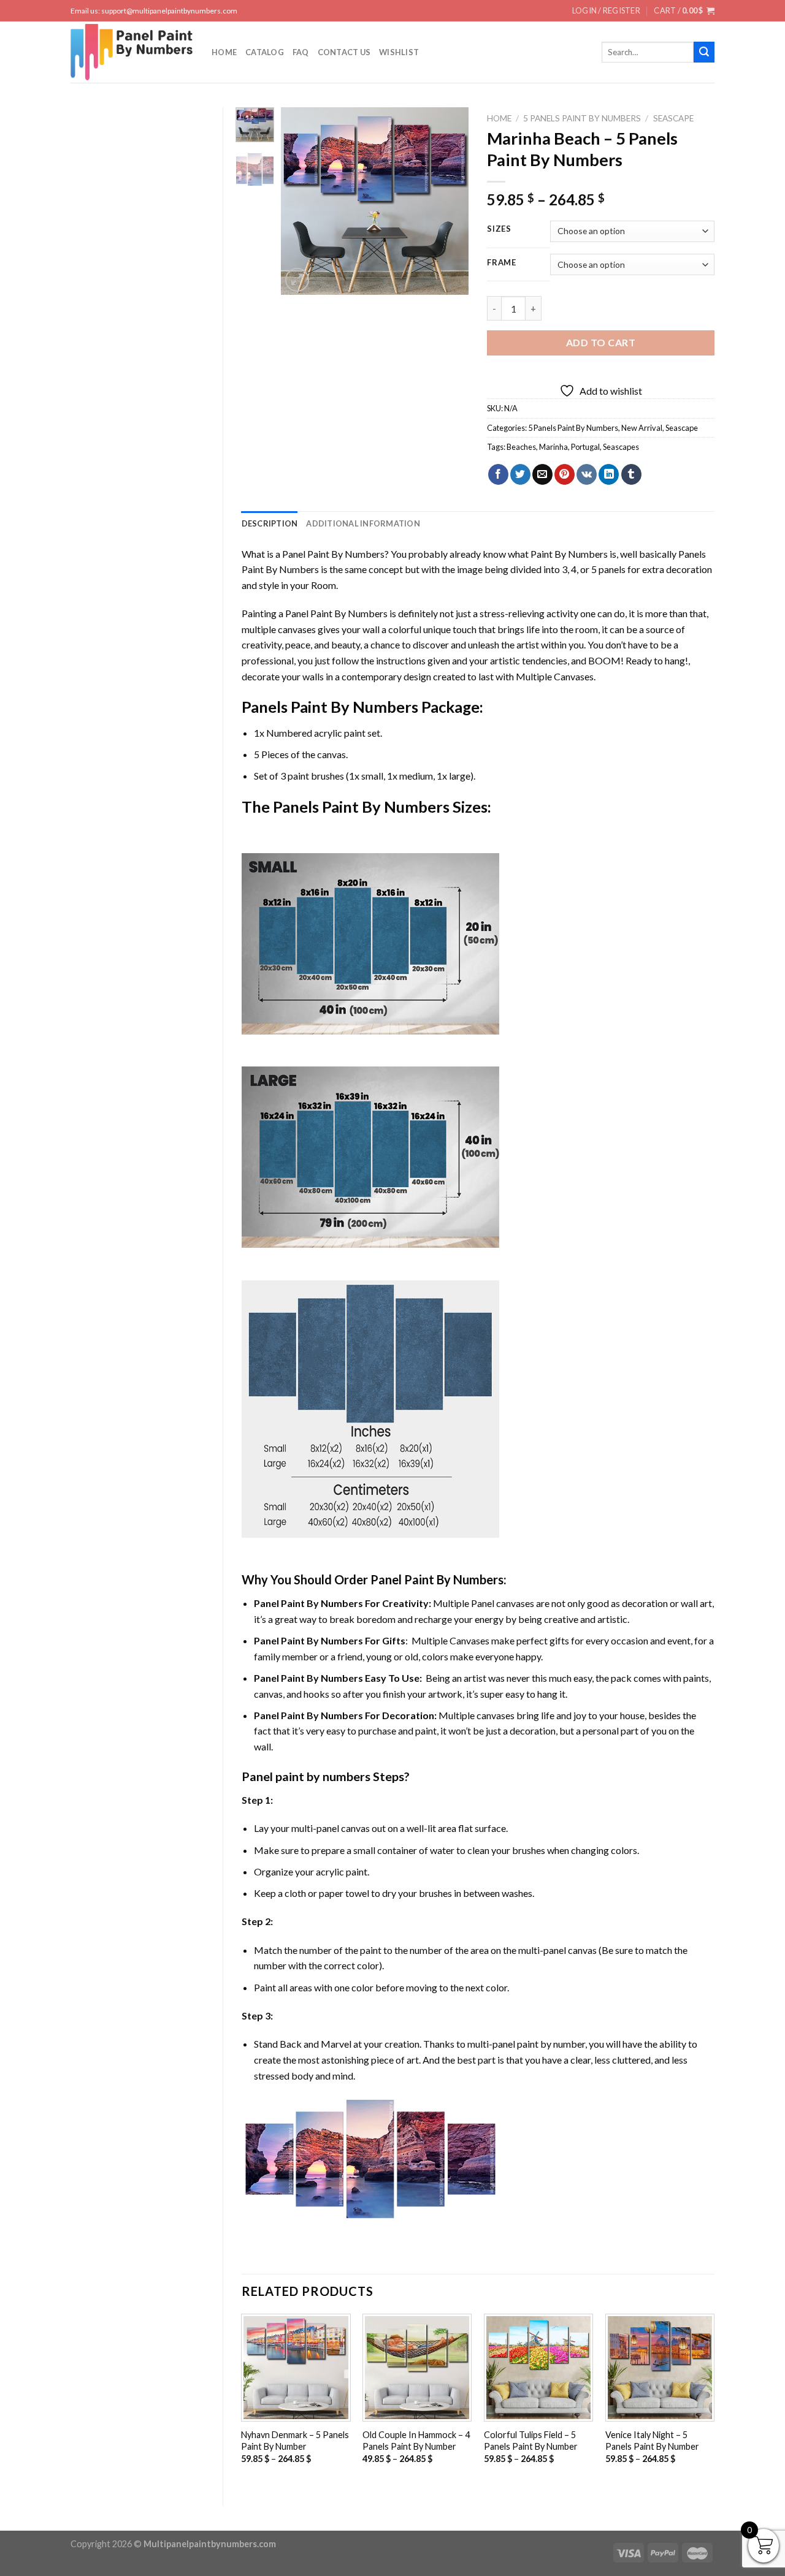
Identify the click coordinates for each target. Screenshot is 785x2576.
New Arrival (642, 428)
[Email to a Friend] (542, 474)
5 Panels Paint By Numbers (582, 118)
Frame (502, 263)
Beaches (521, 447)
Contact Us (344, 52)
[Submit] (704, 52)
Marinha (553, 447)
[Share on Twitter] (520, 474)
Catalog (265, 52)
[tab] (270, 523)
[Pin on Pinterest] (565, 474)
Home (224, 52)
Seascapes (621, 447)
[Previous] (301, 201)
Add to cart (601, 342)
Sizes (499, 229)
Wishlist (399, 52)
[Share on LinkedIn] (609, 474)
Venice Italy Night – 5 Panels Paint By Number (652, 2441)
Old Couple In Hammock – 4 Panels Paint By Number (416, 2441)
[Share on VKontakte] (587, 474)
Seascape (673, 118)
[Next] (450, 201)
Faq (301, 52)
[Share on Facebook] (498, 474)
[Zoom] (297, 280)
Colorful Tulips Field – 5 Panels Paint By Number (531, 2441)
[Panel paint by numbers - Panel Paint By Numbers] (132, 52)
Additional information (363, 523)
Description (270, 523)
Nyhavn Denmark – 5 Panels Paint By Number (295, 2441)
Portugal (585, 447)
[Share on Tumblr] (631, 474)
